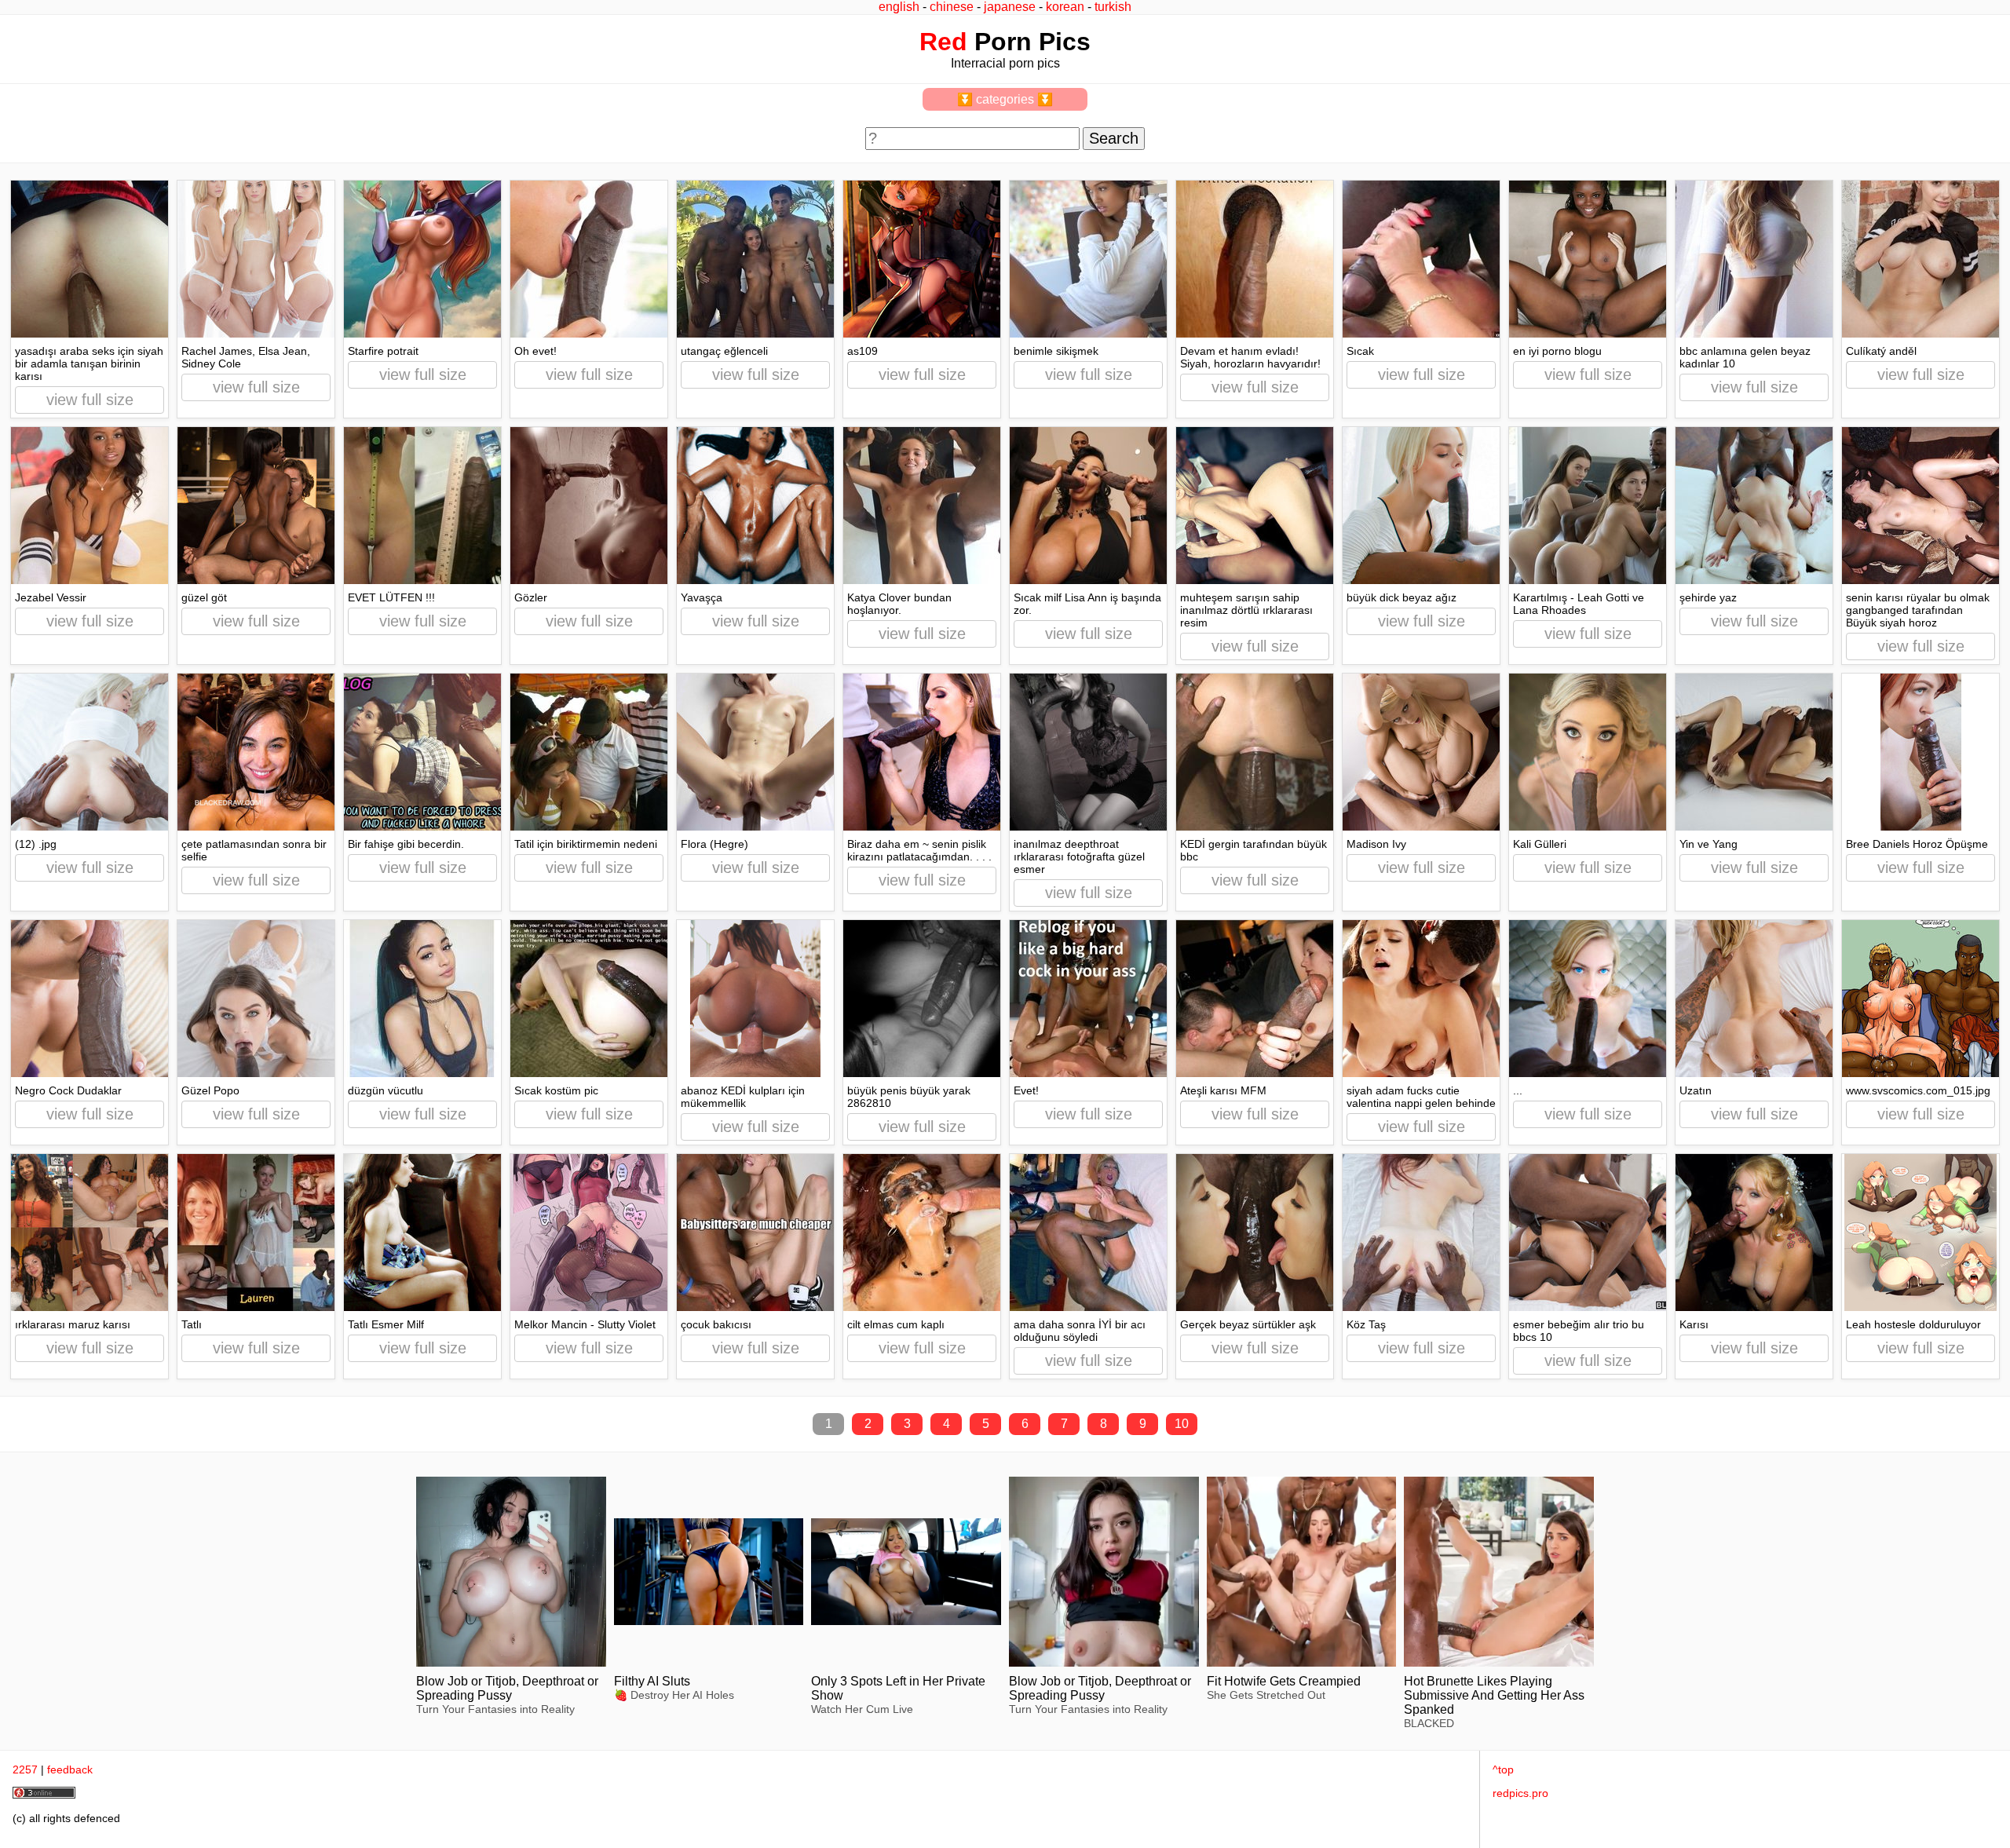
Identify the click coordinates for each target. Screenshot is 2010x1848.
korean (1065, 7)
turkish (1113, 7)
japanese (1010, 7)
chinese (952, 7)
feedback (70, 1769)
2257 (25, 1769)
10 (1182, 1424)
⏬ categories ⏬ (1005, 99)
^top (1503, 1769)
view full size (90, 400)
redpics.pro (1520, 1793)
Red (943, 42)
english (899, 7)
